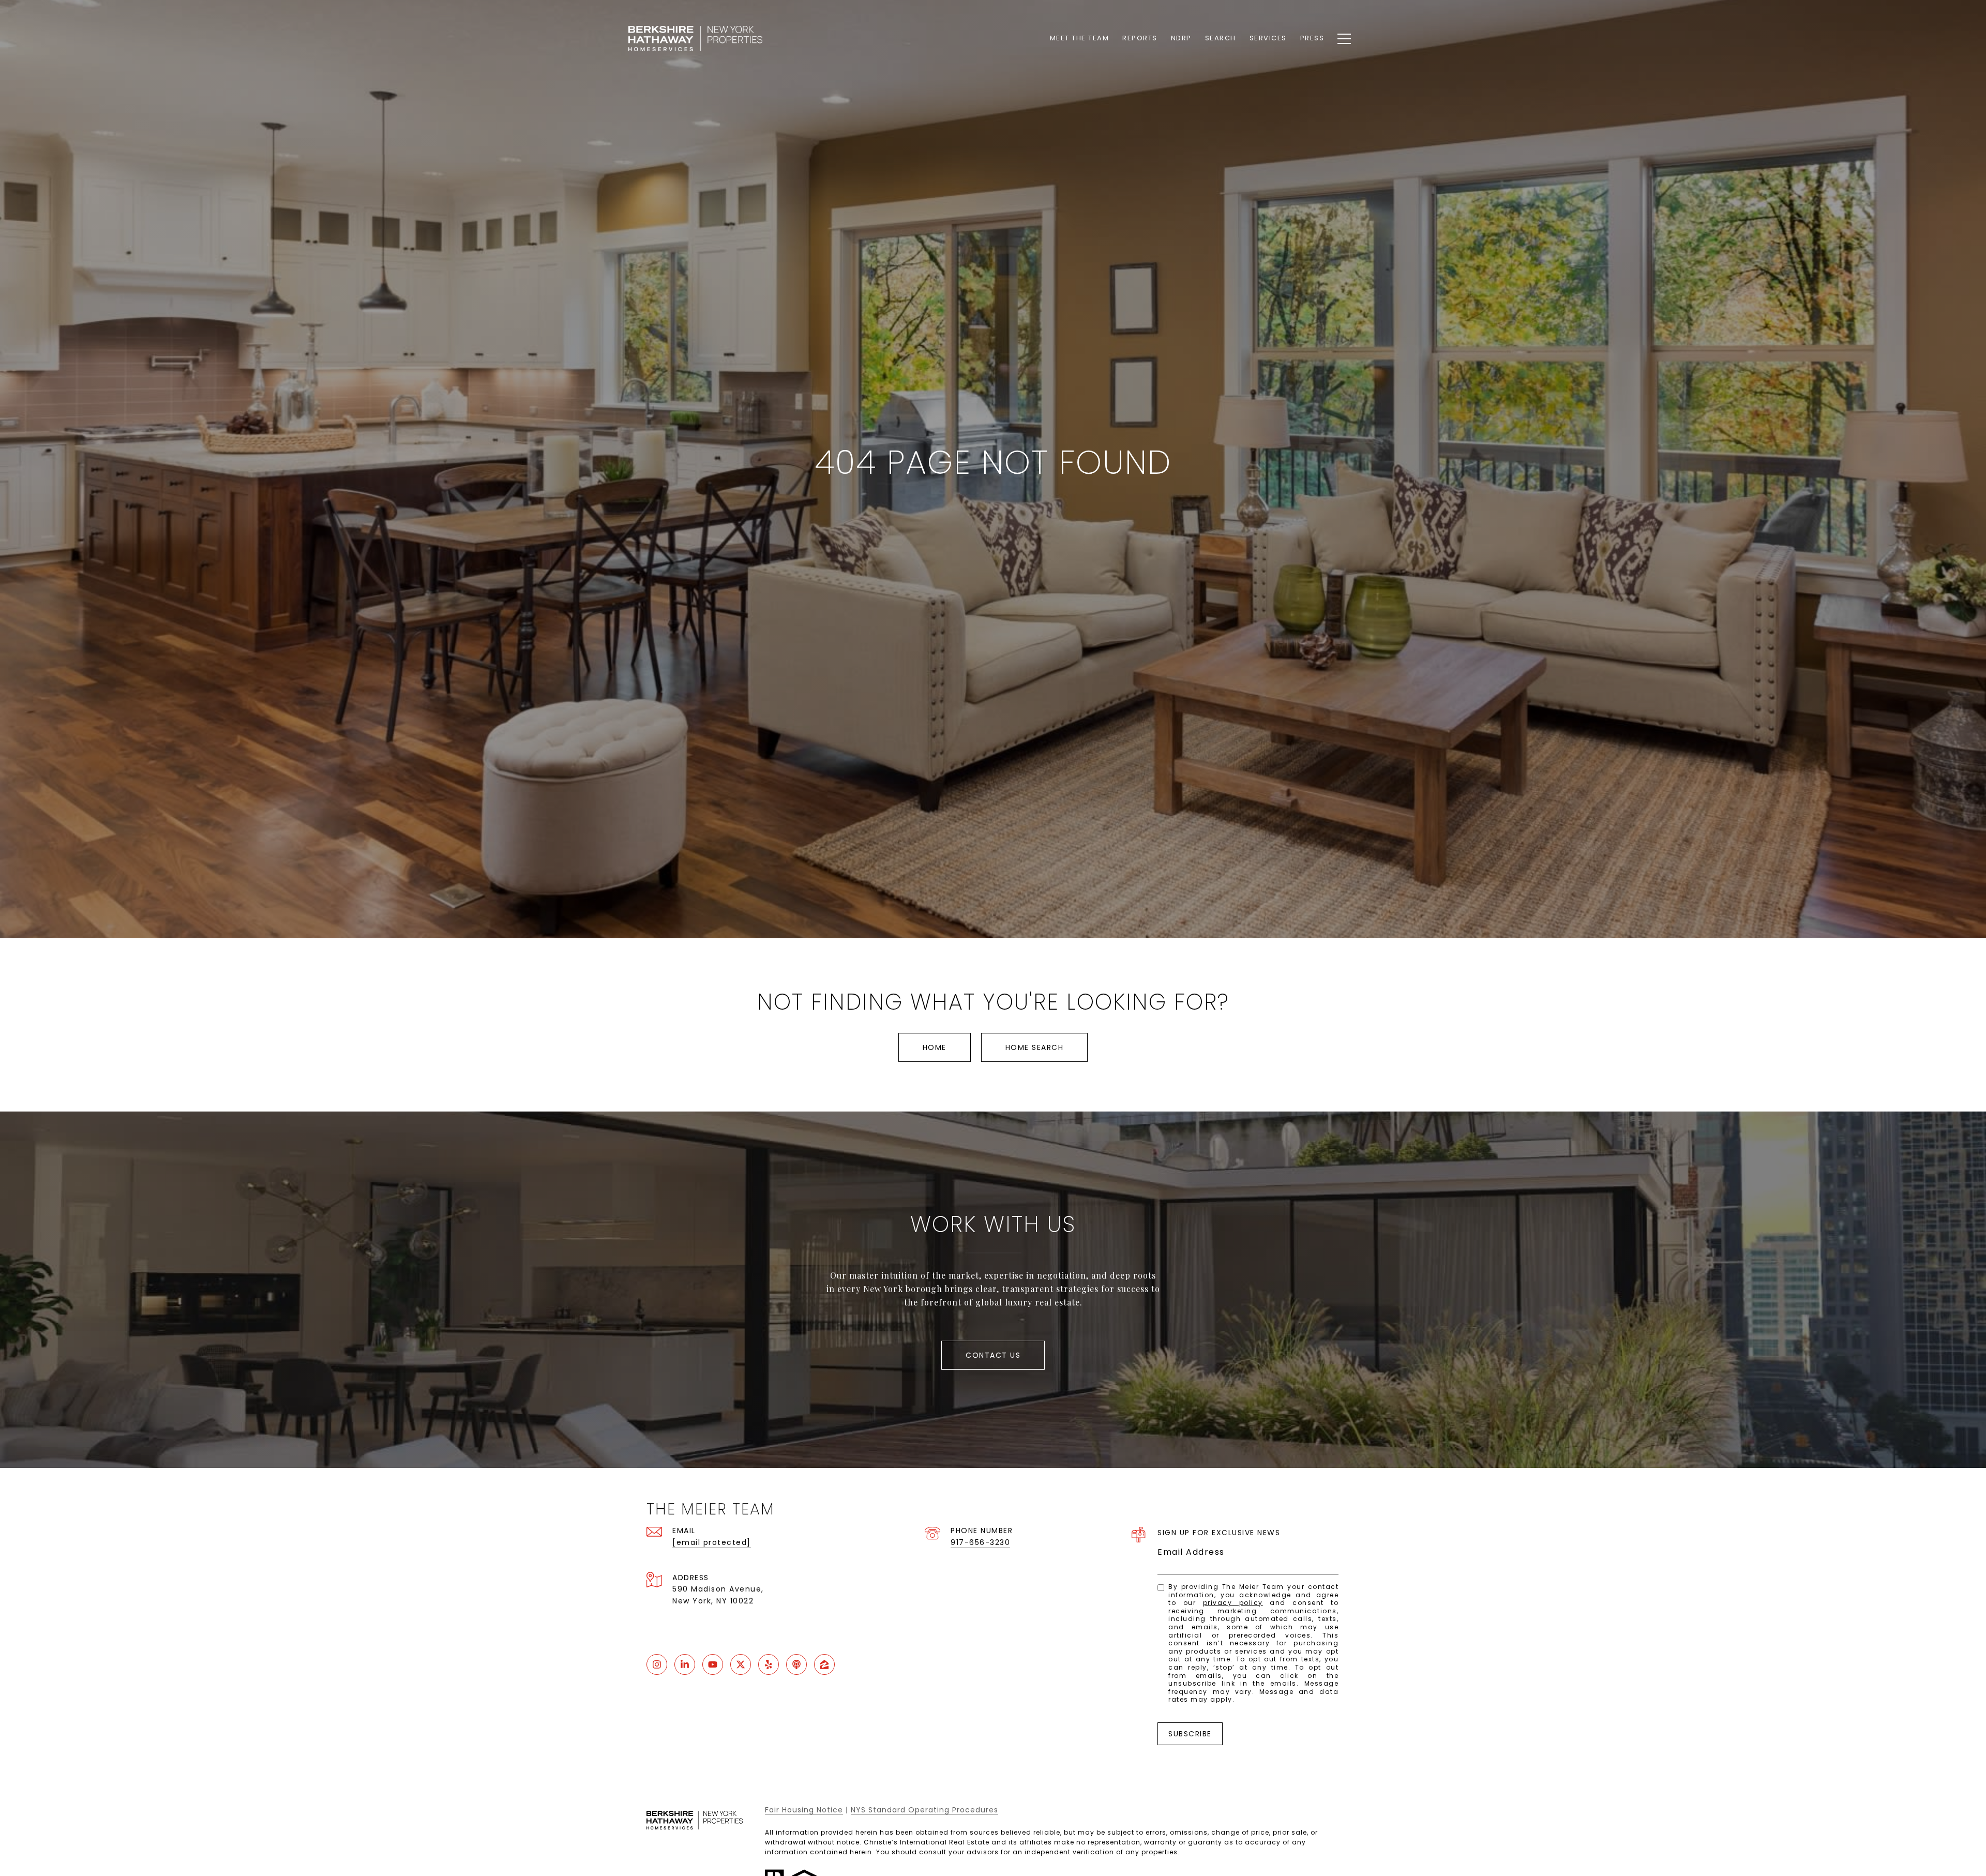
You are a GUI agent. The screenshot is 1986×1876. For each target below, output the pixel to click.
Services (1268, 38)
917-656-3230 (980, 1542)
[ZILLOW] (824, 1664)
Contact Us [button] (993, 1355)
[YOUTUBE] (713, 1664)
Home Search (1035, 1047)
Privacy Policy (1233, 1603)
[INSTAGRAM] (657, 1664)
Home (935, 1047)
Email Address (1191, 1552)
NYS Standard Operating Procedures (924, 1810)
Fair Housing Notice (804, 1810)
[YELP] (769, 1664)
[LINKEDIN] (685, 1664)
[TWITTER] (741, 1664)
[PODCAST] (796, 1664)
